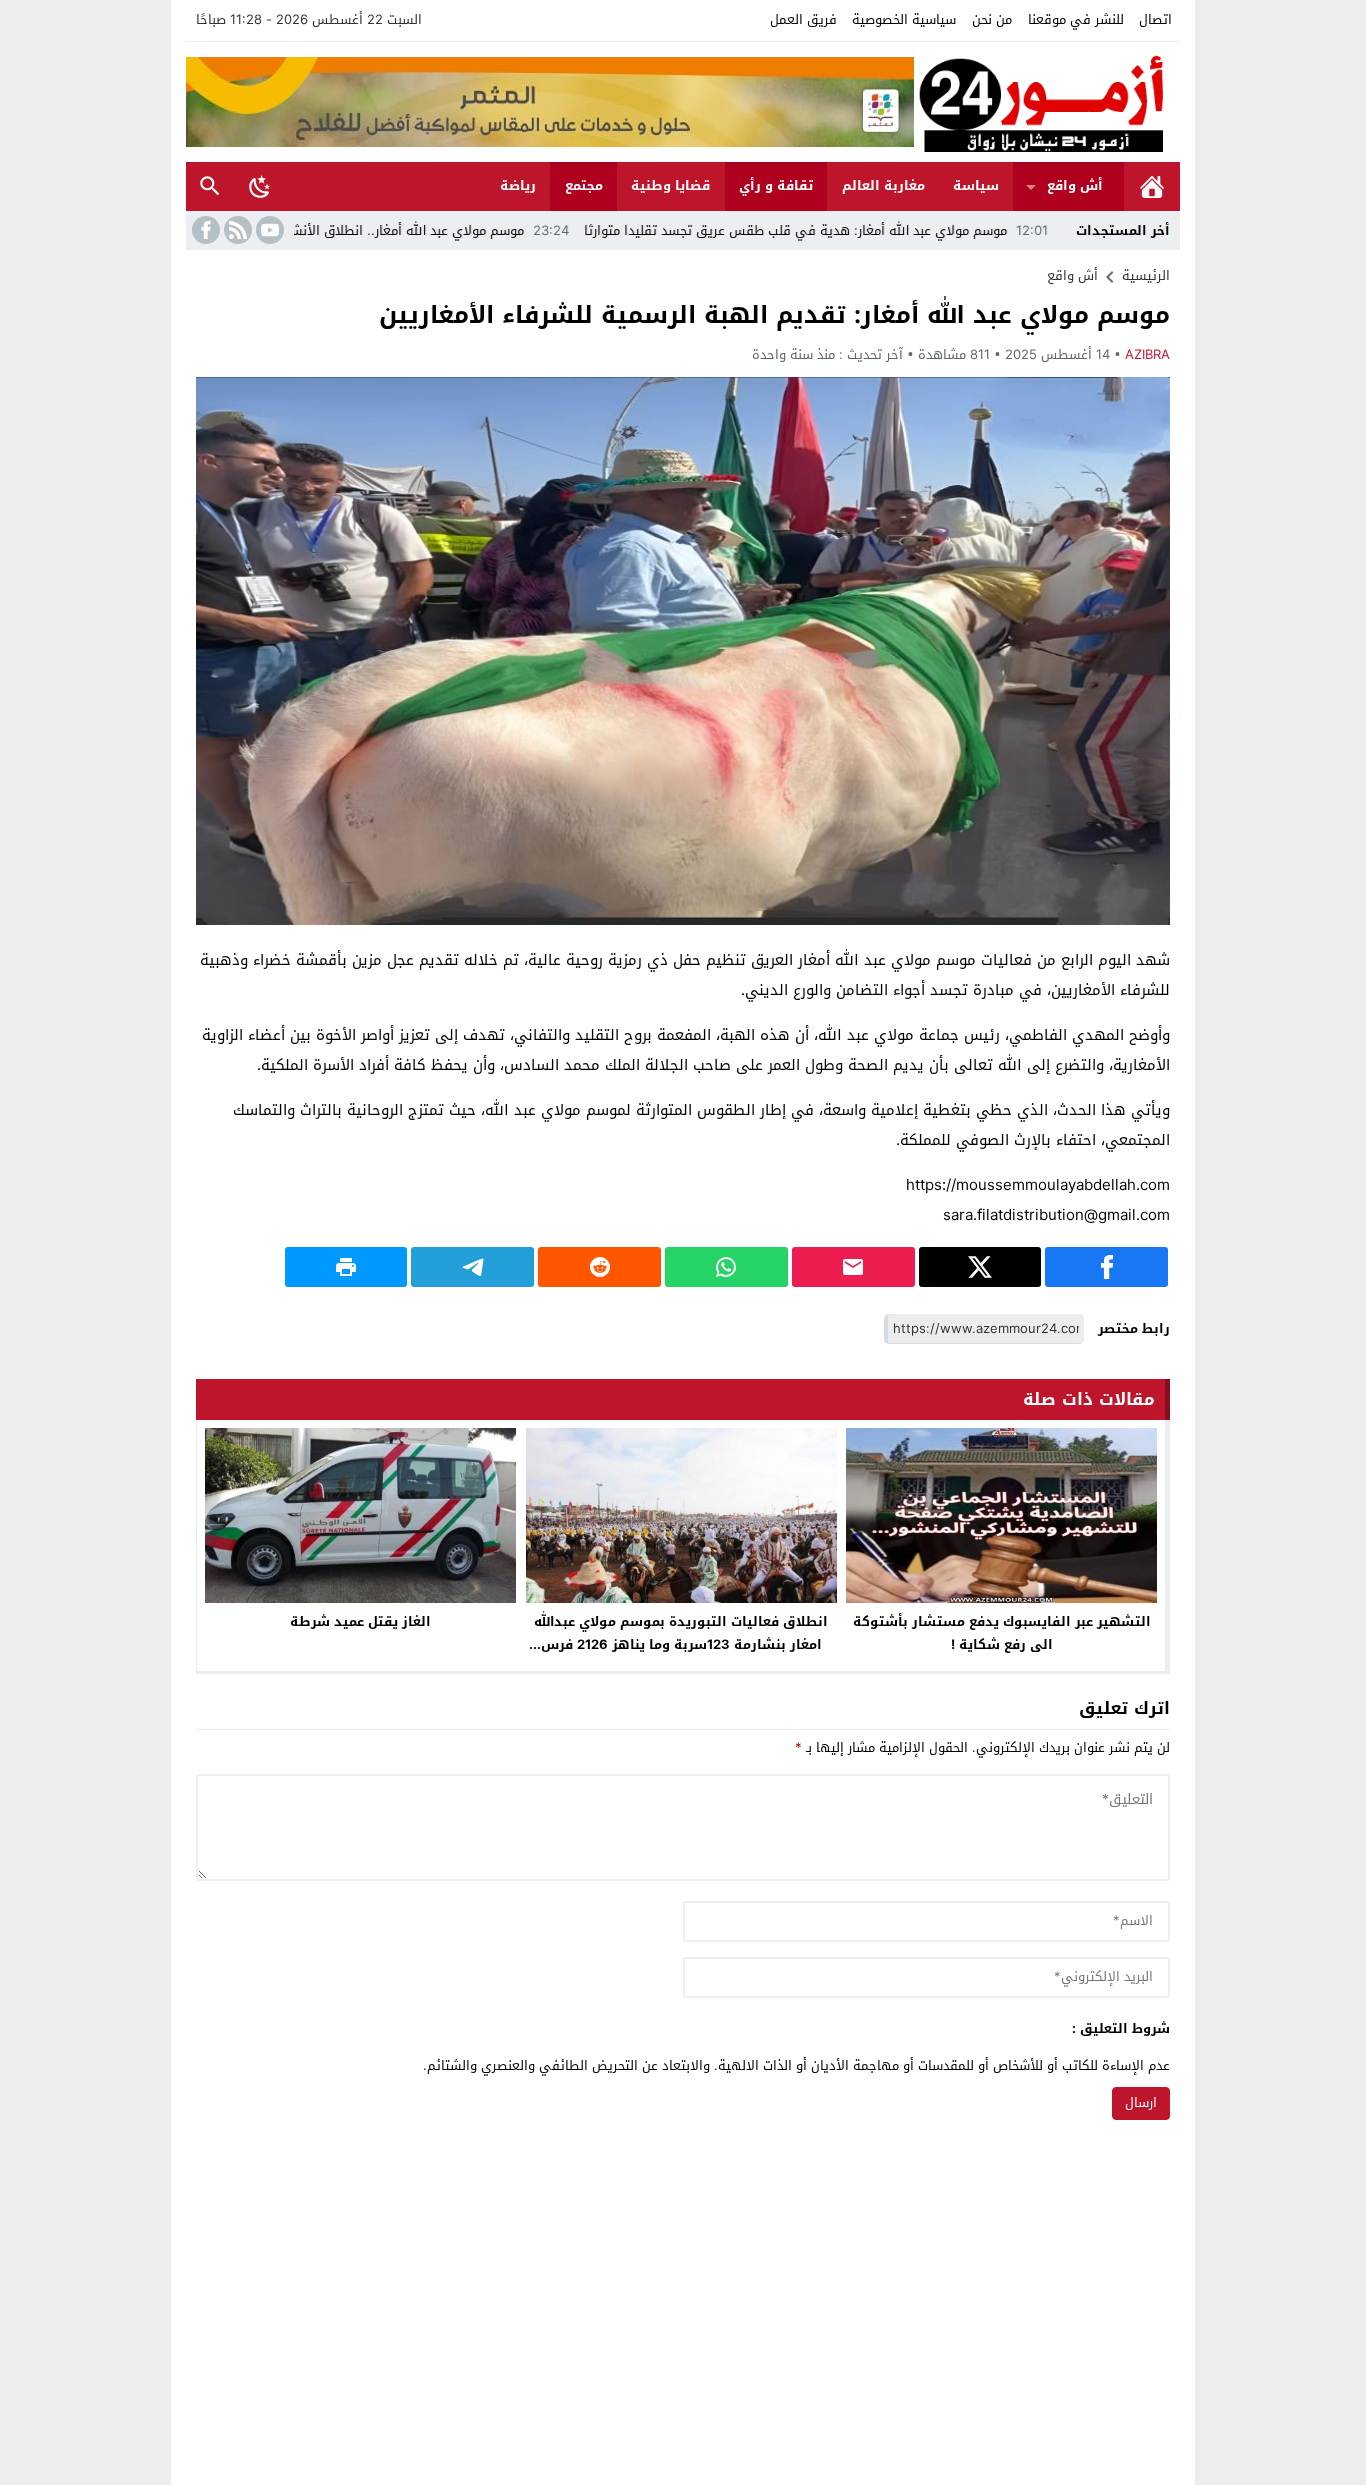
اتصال (1155, 19)
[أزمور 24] (1047, 102)
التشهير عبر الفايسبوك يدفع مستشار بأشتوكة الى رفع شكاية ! (1002, 1633)
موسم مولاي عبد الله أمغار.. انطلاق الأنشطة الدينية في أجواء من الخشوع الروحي (397, 230)
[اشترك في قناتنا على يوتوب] (268, 230)
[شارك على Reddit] (599, 1267)
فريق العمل (803, 19)
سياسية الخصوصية (904, 19)
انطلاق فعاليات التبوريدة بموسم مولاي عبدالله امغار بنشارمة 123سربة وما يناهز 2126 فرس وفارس (681, 1644)
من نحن (992, 19)
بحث (210, 186)
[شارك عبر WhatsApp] (726, 1267)
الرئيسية (1152, 186)
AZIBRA (1147, 354)
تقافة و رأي (776, 185)
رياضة (518, 185)
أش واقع (1075, 185)
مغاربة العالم (883, 185)
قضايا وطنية (670, 185)
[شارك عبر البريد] (853, 1267)
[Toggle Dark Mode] (260, 186)
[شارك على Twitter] (980, 1267)
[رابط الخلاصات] (236, 230)
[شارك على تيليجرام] (472, 1267)
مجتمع (584, 185)
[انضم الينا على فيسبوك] (204, 230)
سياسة (976, 185)
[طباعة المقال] (346, 1267)
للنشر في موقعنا (1076, 19)
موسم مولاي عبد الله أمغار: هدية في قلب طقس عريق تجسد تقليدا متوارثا (897, 230)
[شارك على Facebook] (1106, 1267)
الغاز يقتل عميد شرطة (360, 1621)
